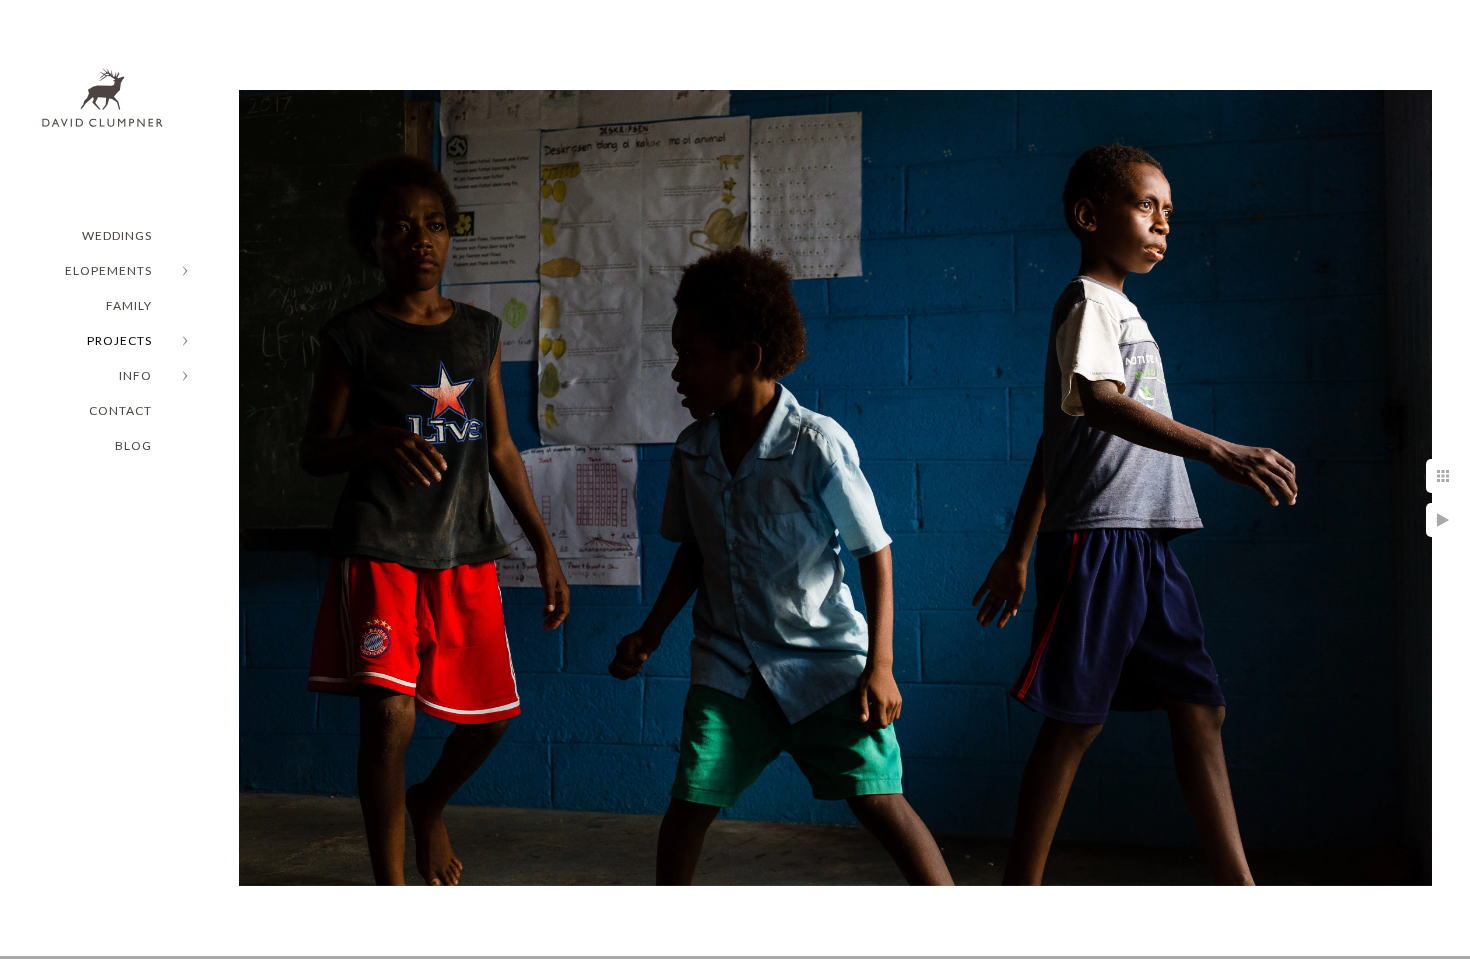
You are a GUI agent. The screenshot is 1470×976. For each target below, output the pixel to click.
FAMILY (129, 305)
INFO (135, 375)
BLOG (133, 445)
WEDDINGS (117, 235)
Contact (120, 410)
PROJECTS (119, 340)
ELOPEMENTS (108, 270)
